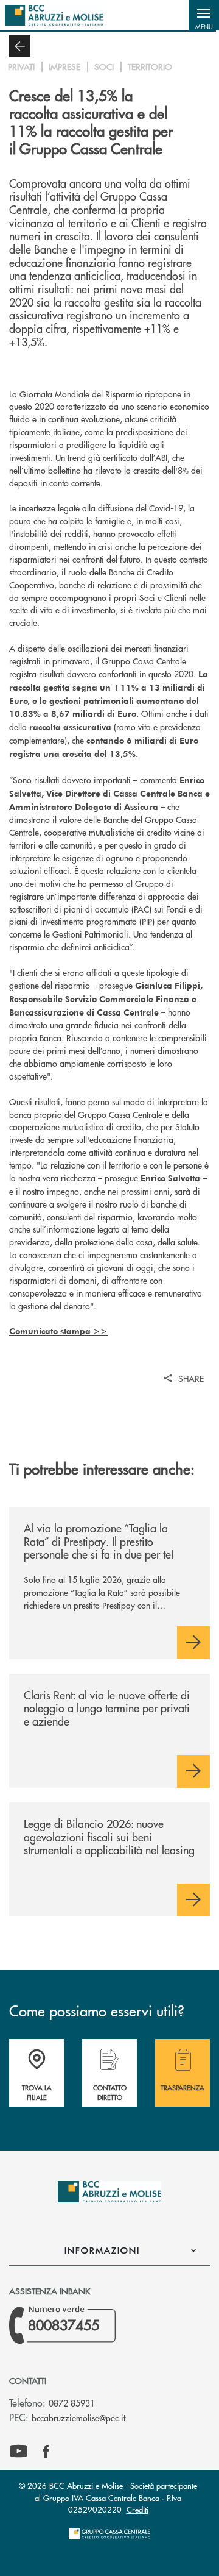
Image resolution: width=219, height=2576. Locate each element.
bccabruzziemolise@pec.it (78, 2418)
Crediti (137, 2509)
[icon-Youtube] (19, 2452)
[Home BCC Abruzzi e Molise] (54, 15)
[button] (204, 15)
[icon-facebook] (46, 2452)
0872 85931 (72, 2403)
